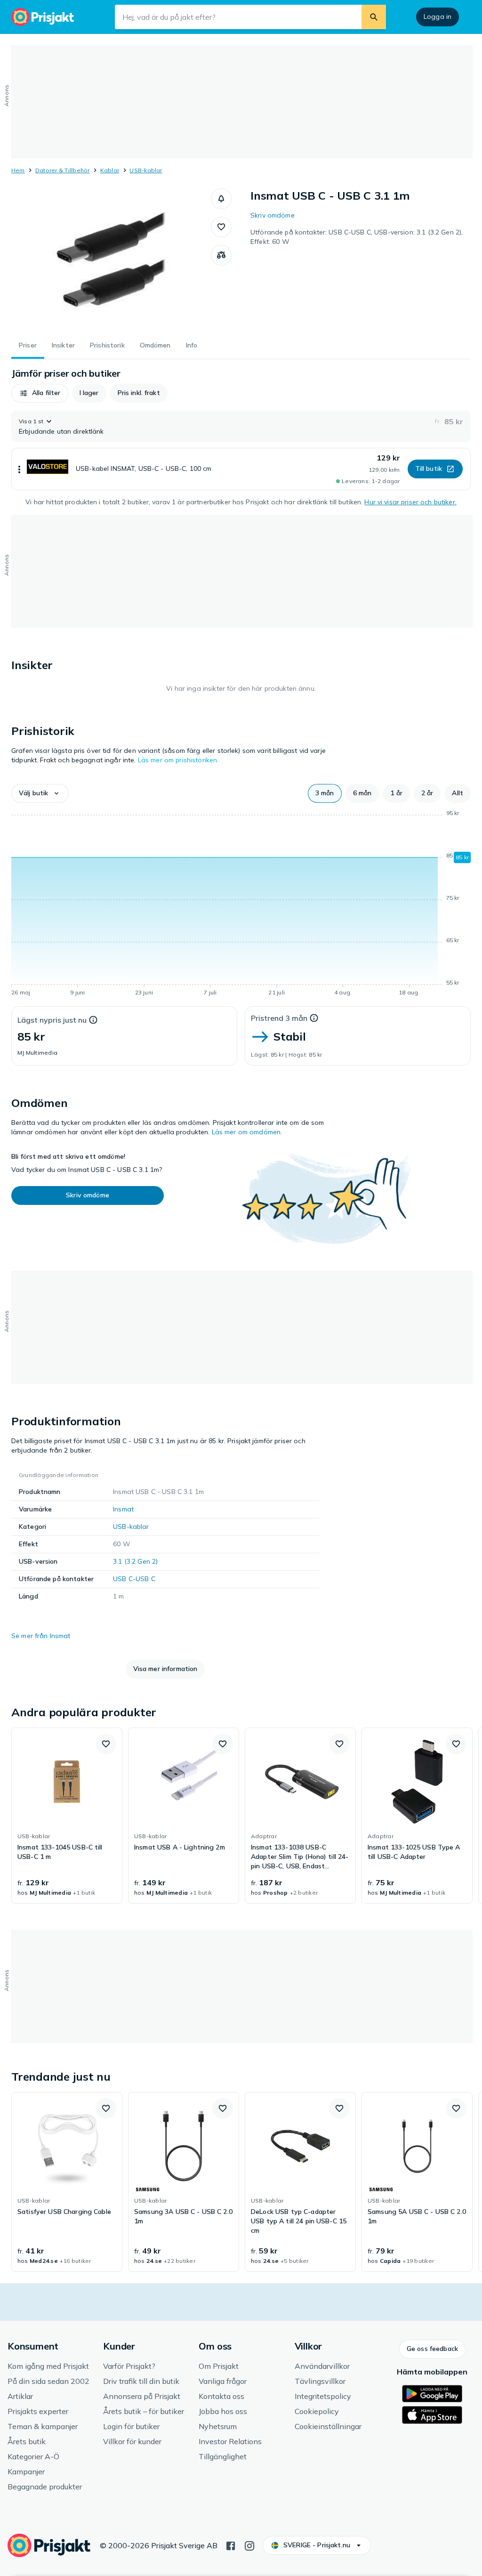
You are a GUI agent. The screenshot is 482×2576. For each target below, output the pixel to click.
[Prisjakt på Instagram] (249, 2545)
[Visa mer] (19, 469)
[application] (241, 904)
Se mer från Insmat (41, 1636)
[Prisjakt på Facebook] (231, 2545)
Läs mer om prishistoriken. (178, 760)
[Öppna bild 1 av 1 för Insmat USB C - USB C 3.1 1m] (111, 259)
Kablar (110, 170)
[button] (221, 199)
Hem (18, 170)
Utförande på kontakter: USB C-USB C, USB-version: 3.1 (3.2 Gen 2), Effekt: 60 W (357, 237)
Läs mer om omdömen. (247, 1132)
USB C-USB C (134, 1579)
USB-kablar (146, 170)
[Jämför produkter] (221, 255)
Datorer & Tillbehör (63, 170)
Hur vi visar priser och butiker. (410, 502)
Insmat (123, 1509)
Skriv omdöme (273, 215)
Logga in (438, 16)
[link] (67, 1816)
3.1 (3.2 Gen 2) (135, 1561)
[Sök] (374, 17)
